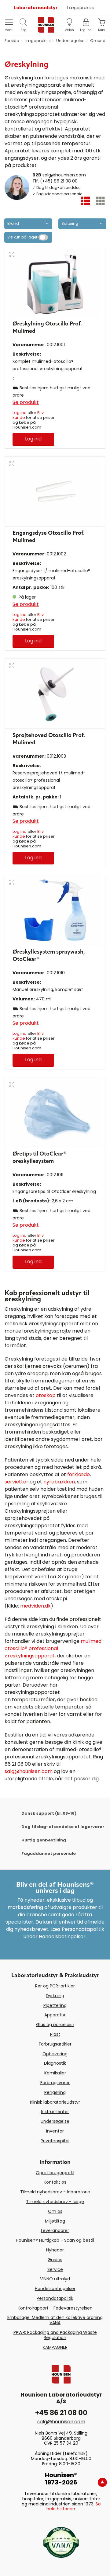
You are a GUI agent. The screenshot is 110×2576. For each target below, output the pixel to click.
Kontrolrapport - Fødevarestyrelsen (55, 2308)
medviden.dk (35, 1606)
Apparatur (55, 2015)
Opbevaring (55, 2054)
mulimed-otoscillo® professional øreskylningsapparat (54, 1648)
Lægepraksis (81, 8)
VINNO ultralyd (55, 2279)
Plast (55, 2034)
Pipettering (55, 2005)
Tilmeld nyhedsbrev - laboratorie (55, 2192)
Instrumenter (55, 2112)
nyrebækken (59, 1482)
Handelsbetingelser (55, 2289)
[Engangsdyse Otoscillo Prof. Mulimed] (55, 491)
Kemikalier (55, 2073)
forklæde (79, 1474)
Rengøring (55, 2092)
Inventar (55, 2131)
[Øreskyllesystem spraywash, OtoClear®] (55, 910)
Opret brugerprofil (55, 2173)
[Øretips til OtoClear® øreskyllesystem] (55, 1112)
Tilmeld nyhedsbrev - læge (55, 2202)
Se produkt (26, 402)
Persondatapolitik (55, 2298)
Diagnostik (55, 2063)
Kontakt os (55, 2182)
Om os (55, 2211)
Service (55, 2269)
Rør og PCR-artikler (55, 1986)
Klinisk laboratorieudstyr (55, 2102)
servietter (16, 1482)
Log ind (20, 413)
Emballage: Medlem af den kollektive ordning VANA (55, 2320)
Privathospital (55, 2141)
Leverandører (55, 2230)
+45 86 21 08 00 (61, 2413)
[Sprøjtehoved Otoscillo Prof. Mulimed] (55, 693)
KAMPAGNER (55, 2347)
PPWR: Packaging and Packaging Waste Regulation (55, 2335)
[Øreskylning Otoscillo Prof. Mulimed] (55, 282)
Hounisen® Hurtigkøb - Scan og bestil (55, 2240)
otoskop (46, 1395)
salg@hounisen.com (64, 175)
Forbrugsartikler (55, 2044)
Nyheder (55, 2250)
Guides (55, 2260)
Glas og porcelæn (55, 2025)
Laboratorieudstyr (35, 8)
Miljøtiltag (55, 2221)
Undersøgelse (55, 2121)
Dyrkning (55, 1996)
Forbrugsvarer (55, 2083)
